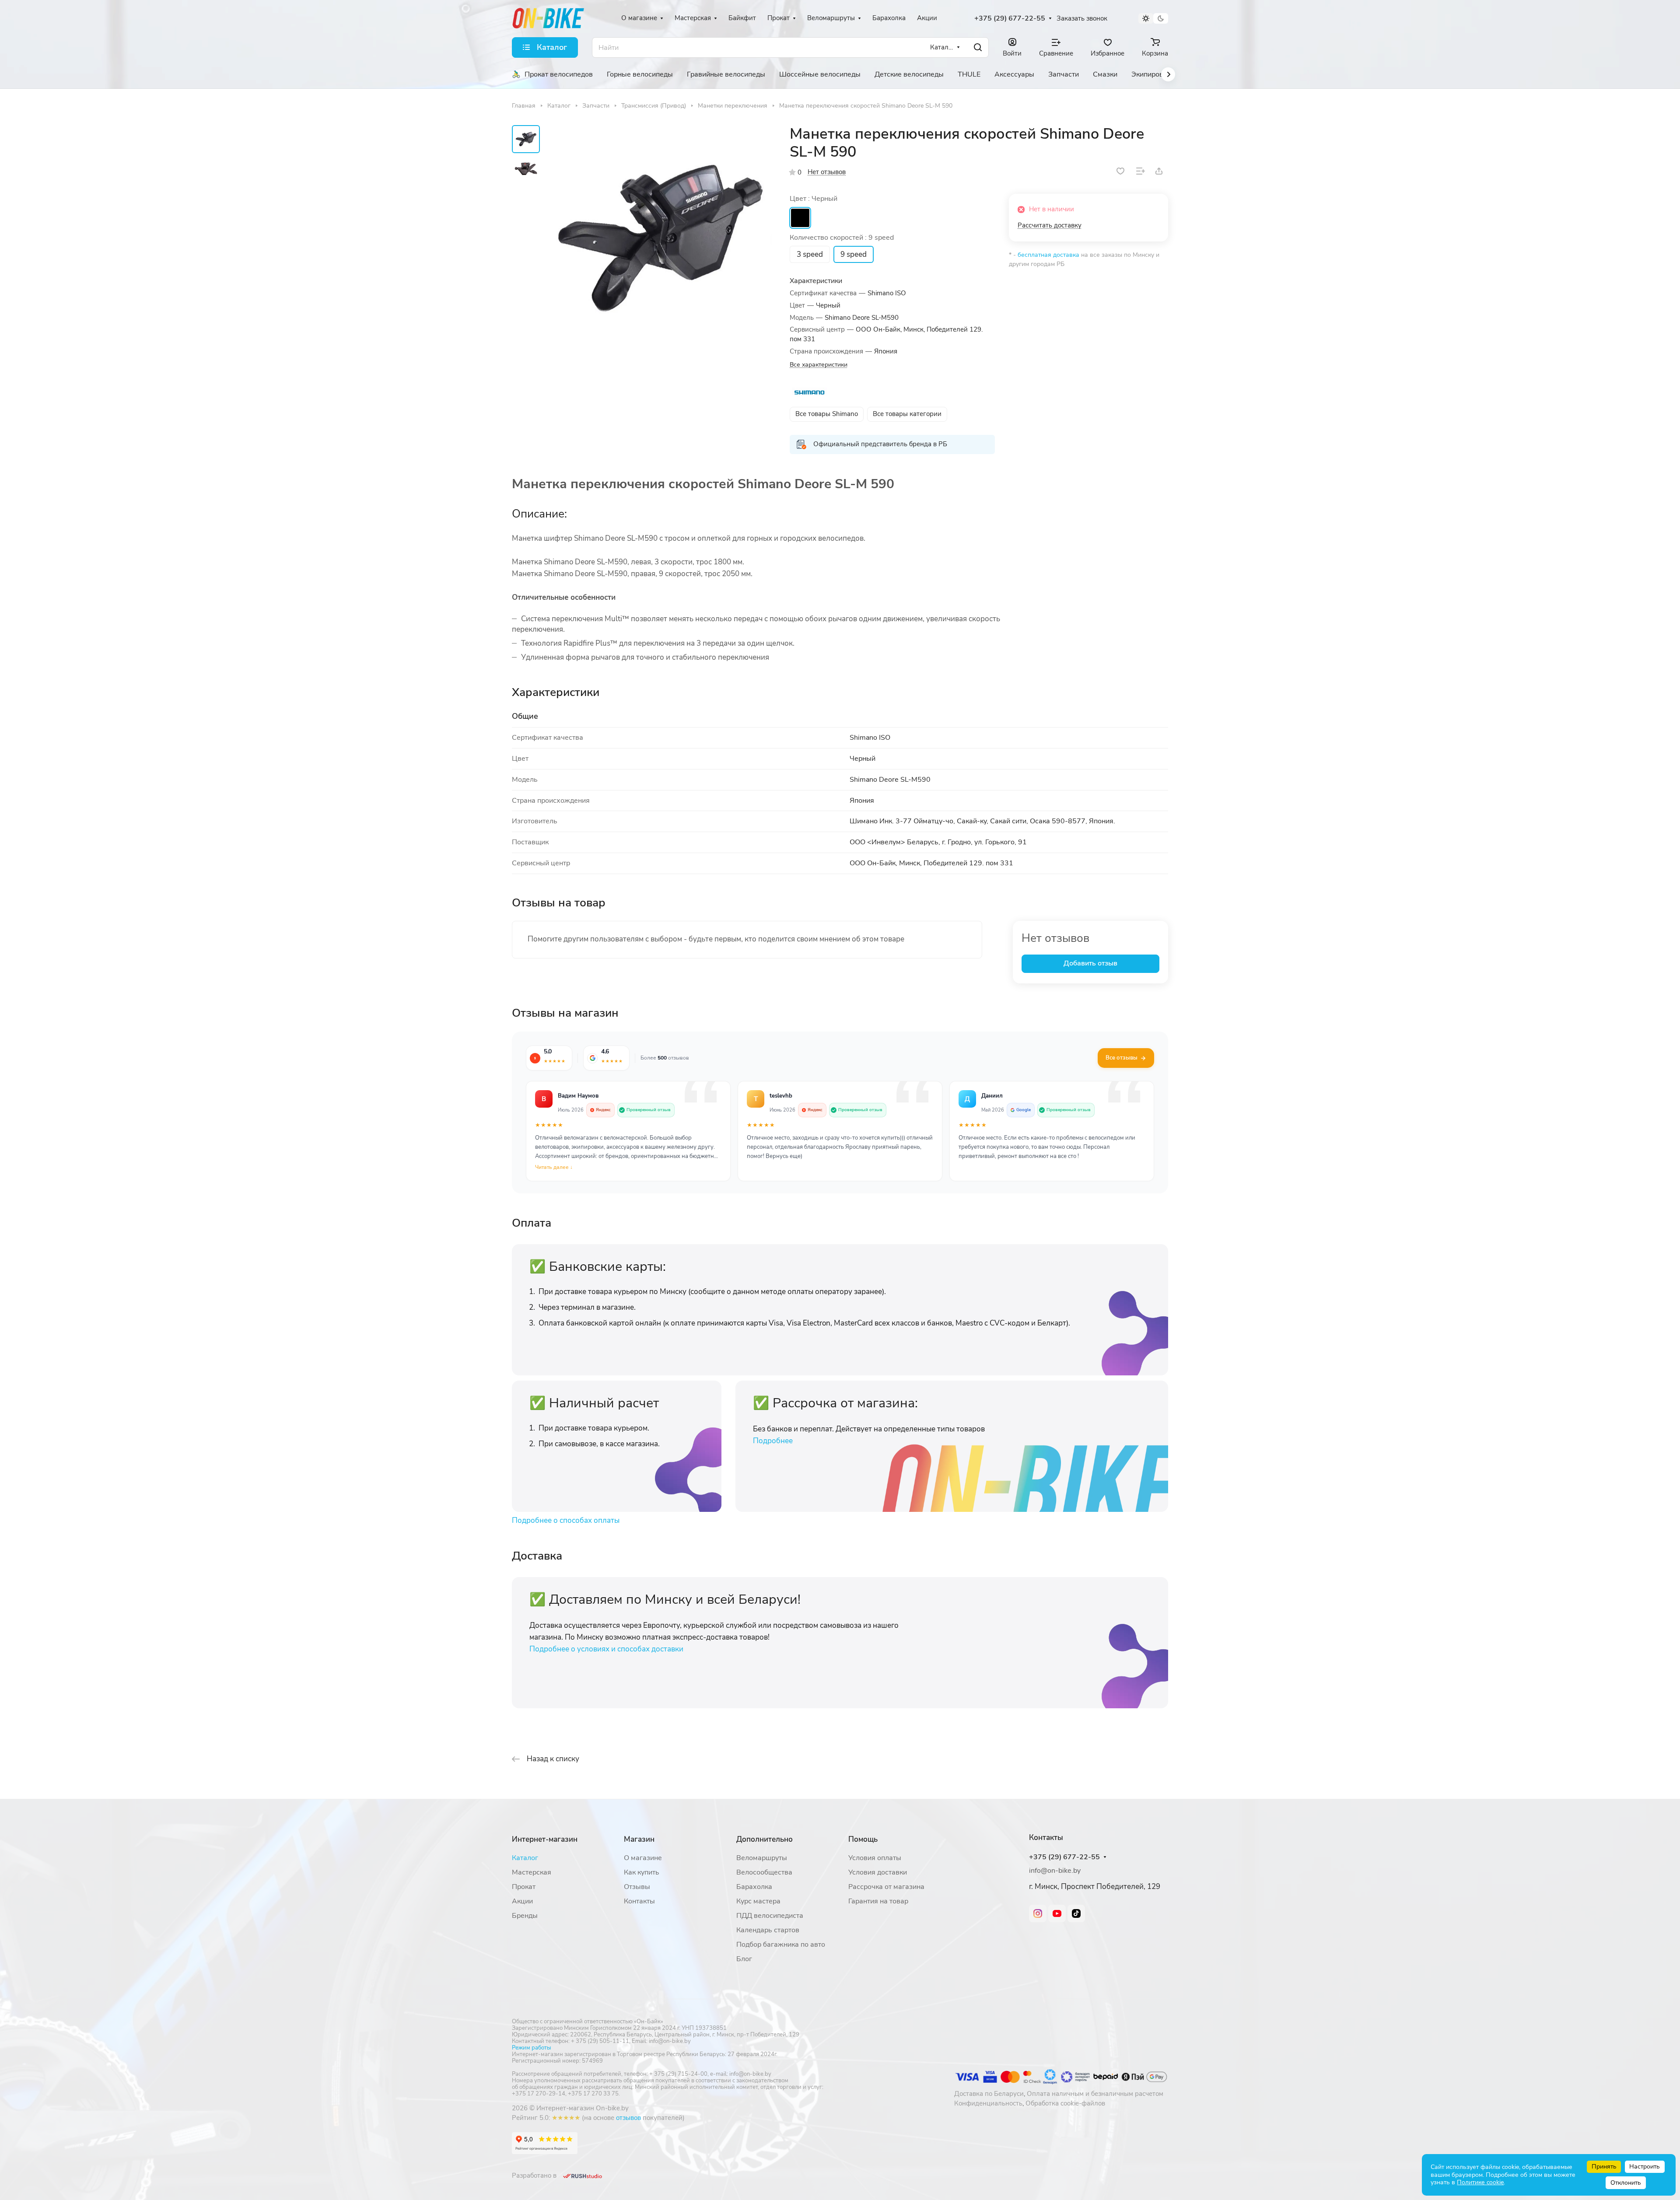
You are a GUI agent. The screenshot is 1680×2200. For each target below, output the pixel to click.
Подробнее (773, 1441)
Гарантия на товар (878, 1901)
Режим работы (531, 2048)
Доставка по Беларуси (989, 2094)
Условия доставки (878, 1872)
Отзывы (637, 1887)
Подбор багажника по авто (781, 1945)
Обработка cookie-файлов (1065, 2103)
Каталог (525, 1858)
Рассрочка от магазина (886, 1887)
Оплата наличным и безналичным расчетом (1095, 2094)
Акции (522, 1901)
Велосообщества (764, 1872)
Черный (800, 218)
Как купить (642, 1872)
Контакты (639, 1901)
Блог (744, 1959)
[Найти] (978, 47)
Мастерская (532, 1872)
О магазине (643, 1858)
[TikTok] (1076, 1913)
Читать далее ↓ (554, 1167)
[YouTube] (1057, 1913)
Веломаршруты (762, 1858)
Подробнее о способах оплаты (566, 1520)
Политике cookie (1480, 2182)
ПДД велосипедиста (770, 1916)
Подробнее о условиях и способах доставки (606, 1649)
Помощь (863, 1839)
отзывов (628, 2118)
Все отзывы (1122, 1058)
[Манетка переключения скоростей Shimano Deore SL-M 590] (658, 238)
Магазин (639, 1839)
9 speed (854, 254)
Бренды (525, 1916)
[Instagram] (1038, 1913)
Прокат (524, 1887)
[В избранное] (1120, 171)
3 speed (810, 254)
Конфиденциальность (988, 2103)
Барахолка (754, 1887)
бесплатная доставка (1048, 255)
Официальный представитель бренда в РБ (880, 444)
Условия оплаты (875, 1858)
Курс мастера (758, 1901)
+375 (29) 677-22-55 (1010, 19)
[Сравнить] (1141, 171)
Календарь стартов (768, 1930)
